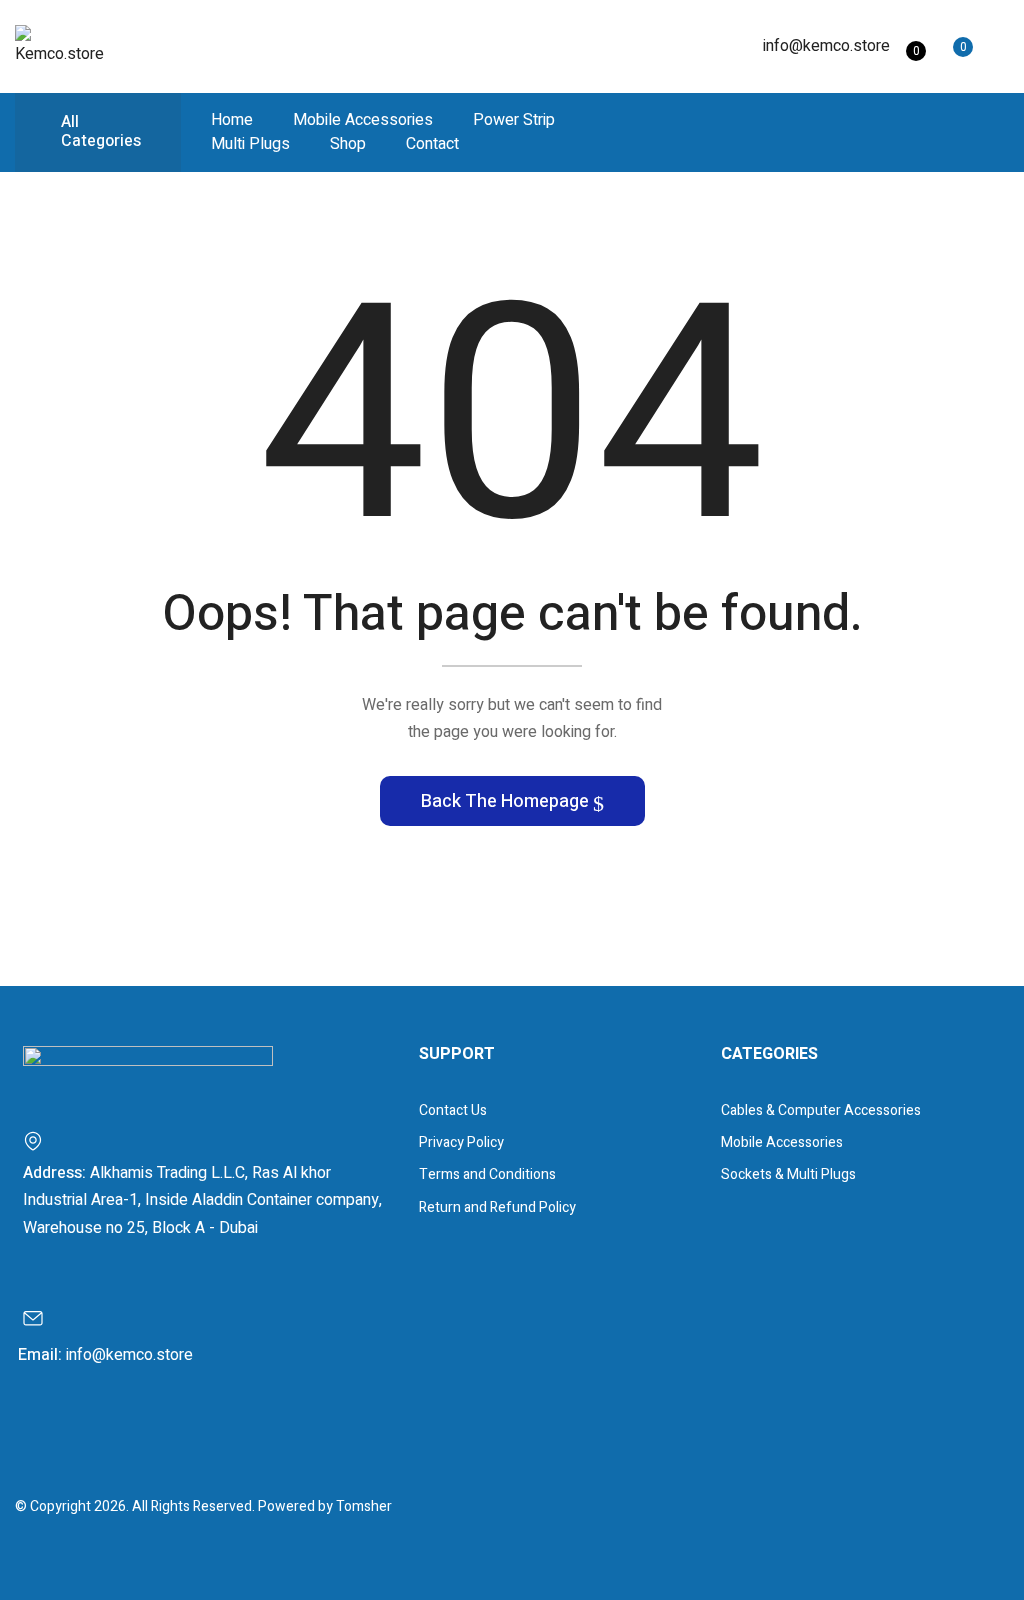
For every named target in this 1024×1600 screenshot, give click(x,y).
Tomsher (364, 1506)
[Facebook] (41, 1433)
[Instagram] (77, 1433)
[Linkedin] (113, 1433)
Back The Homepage (507, 801)
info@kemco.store (826, 46)
